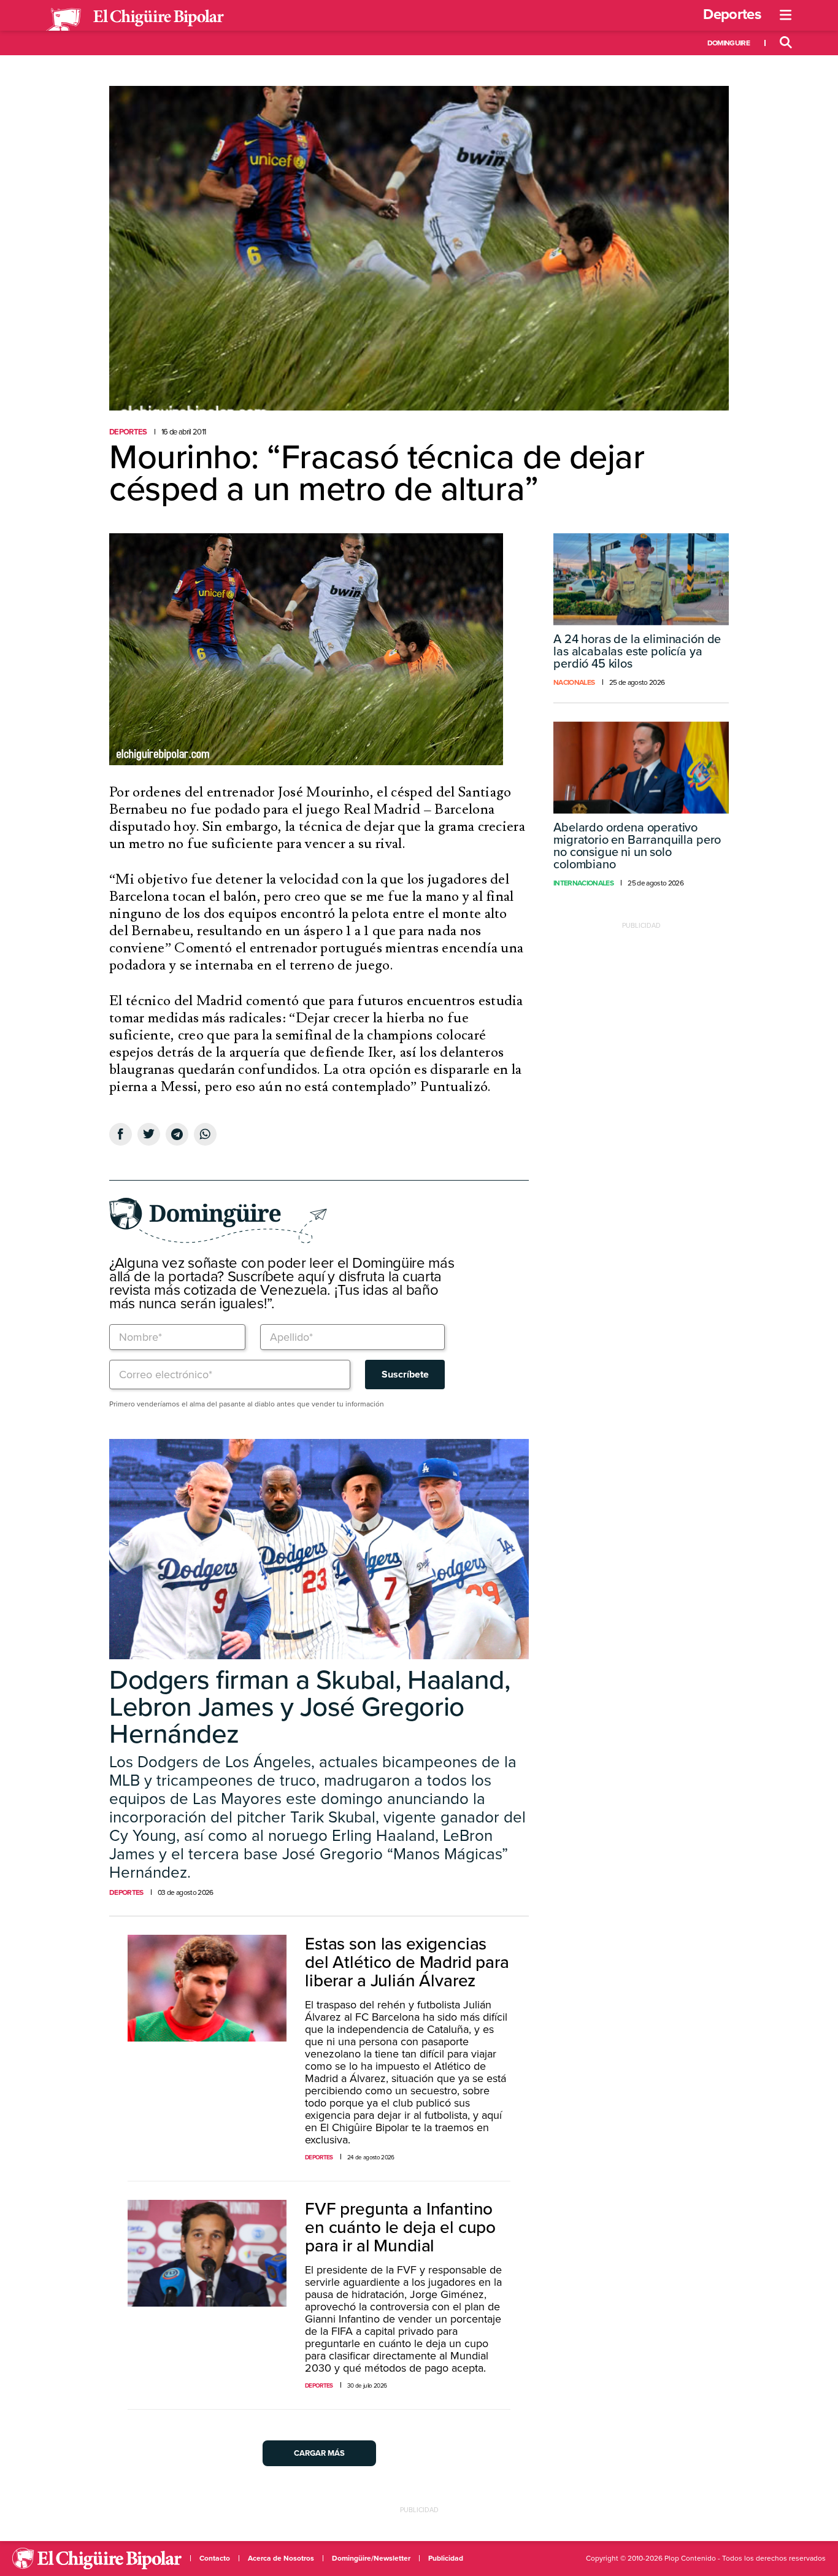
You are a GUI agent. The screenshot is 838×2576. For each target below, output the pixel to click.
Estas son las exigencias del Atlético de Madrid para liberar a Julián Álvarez (407, 1962)
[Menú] (786, 15)
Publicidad (446, 2558)
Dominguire (728, 43)
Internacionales (583, 883)
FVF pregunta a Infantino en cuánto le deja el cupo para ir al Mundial (400, 2227)
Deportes (732, 14)
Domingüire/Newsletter (371, 2558)
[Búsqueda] (786, 43)
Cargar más (319, 2453)
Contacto (215, 2558)
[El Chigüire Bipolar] (135, 20)
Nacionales (574, 682)
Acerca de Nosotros (281, 2558)
